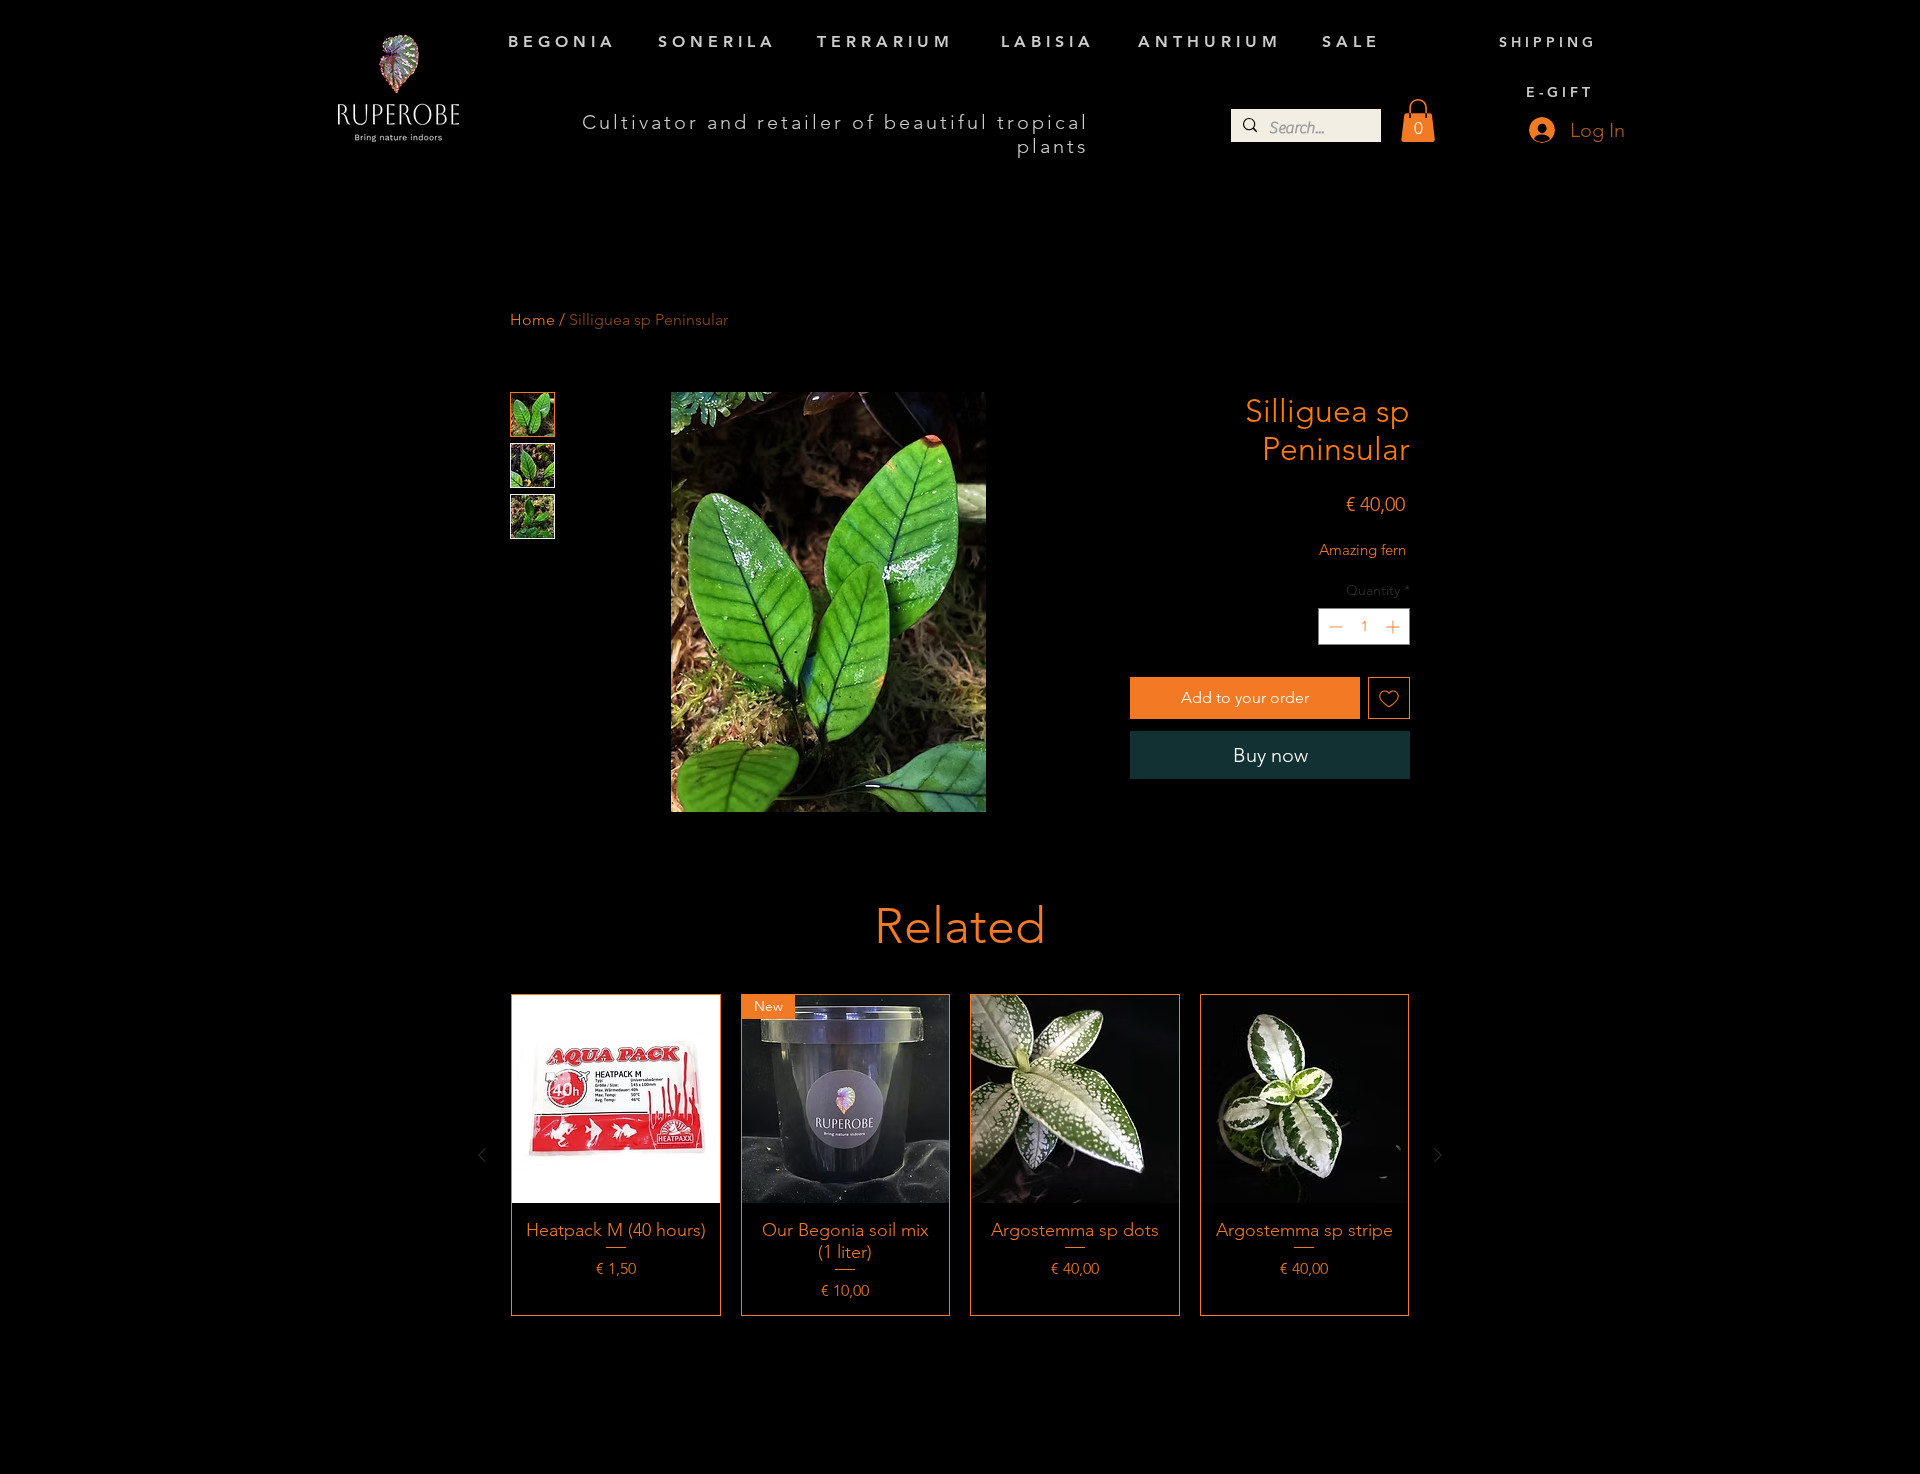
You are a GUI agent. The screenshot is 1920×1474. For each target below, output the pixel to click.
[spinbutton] (1364, 626)
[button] (1418, 120)
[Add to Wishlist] (1389, 698)
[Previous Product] (482, 1155)
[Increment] (1394, 626)
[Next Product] (1438, 1155)
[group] (960, 1154)
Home (532, 319)
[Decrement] (1333, 626)
